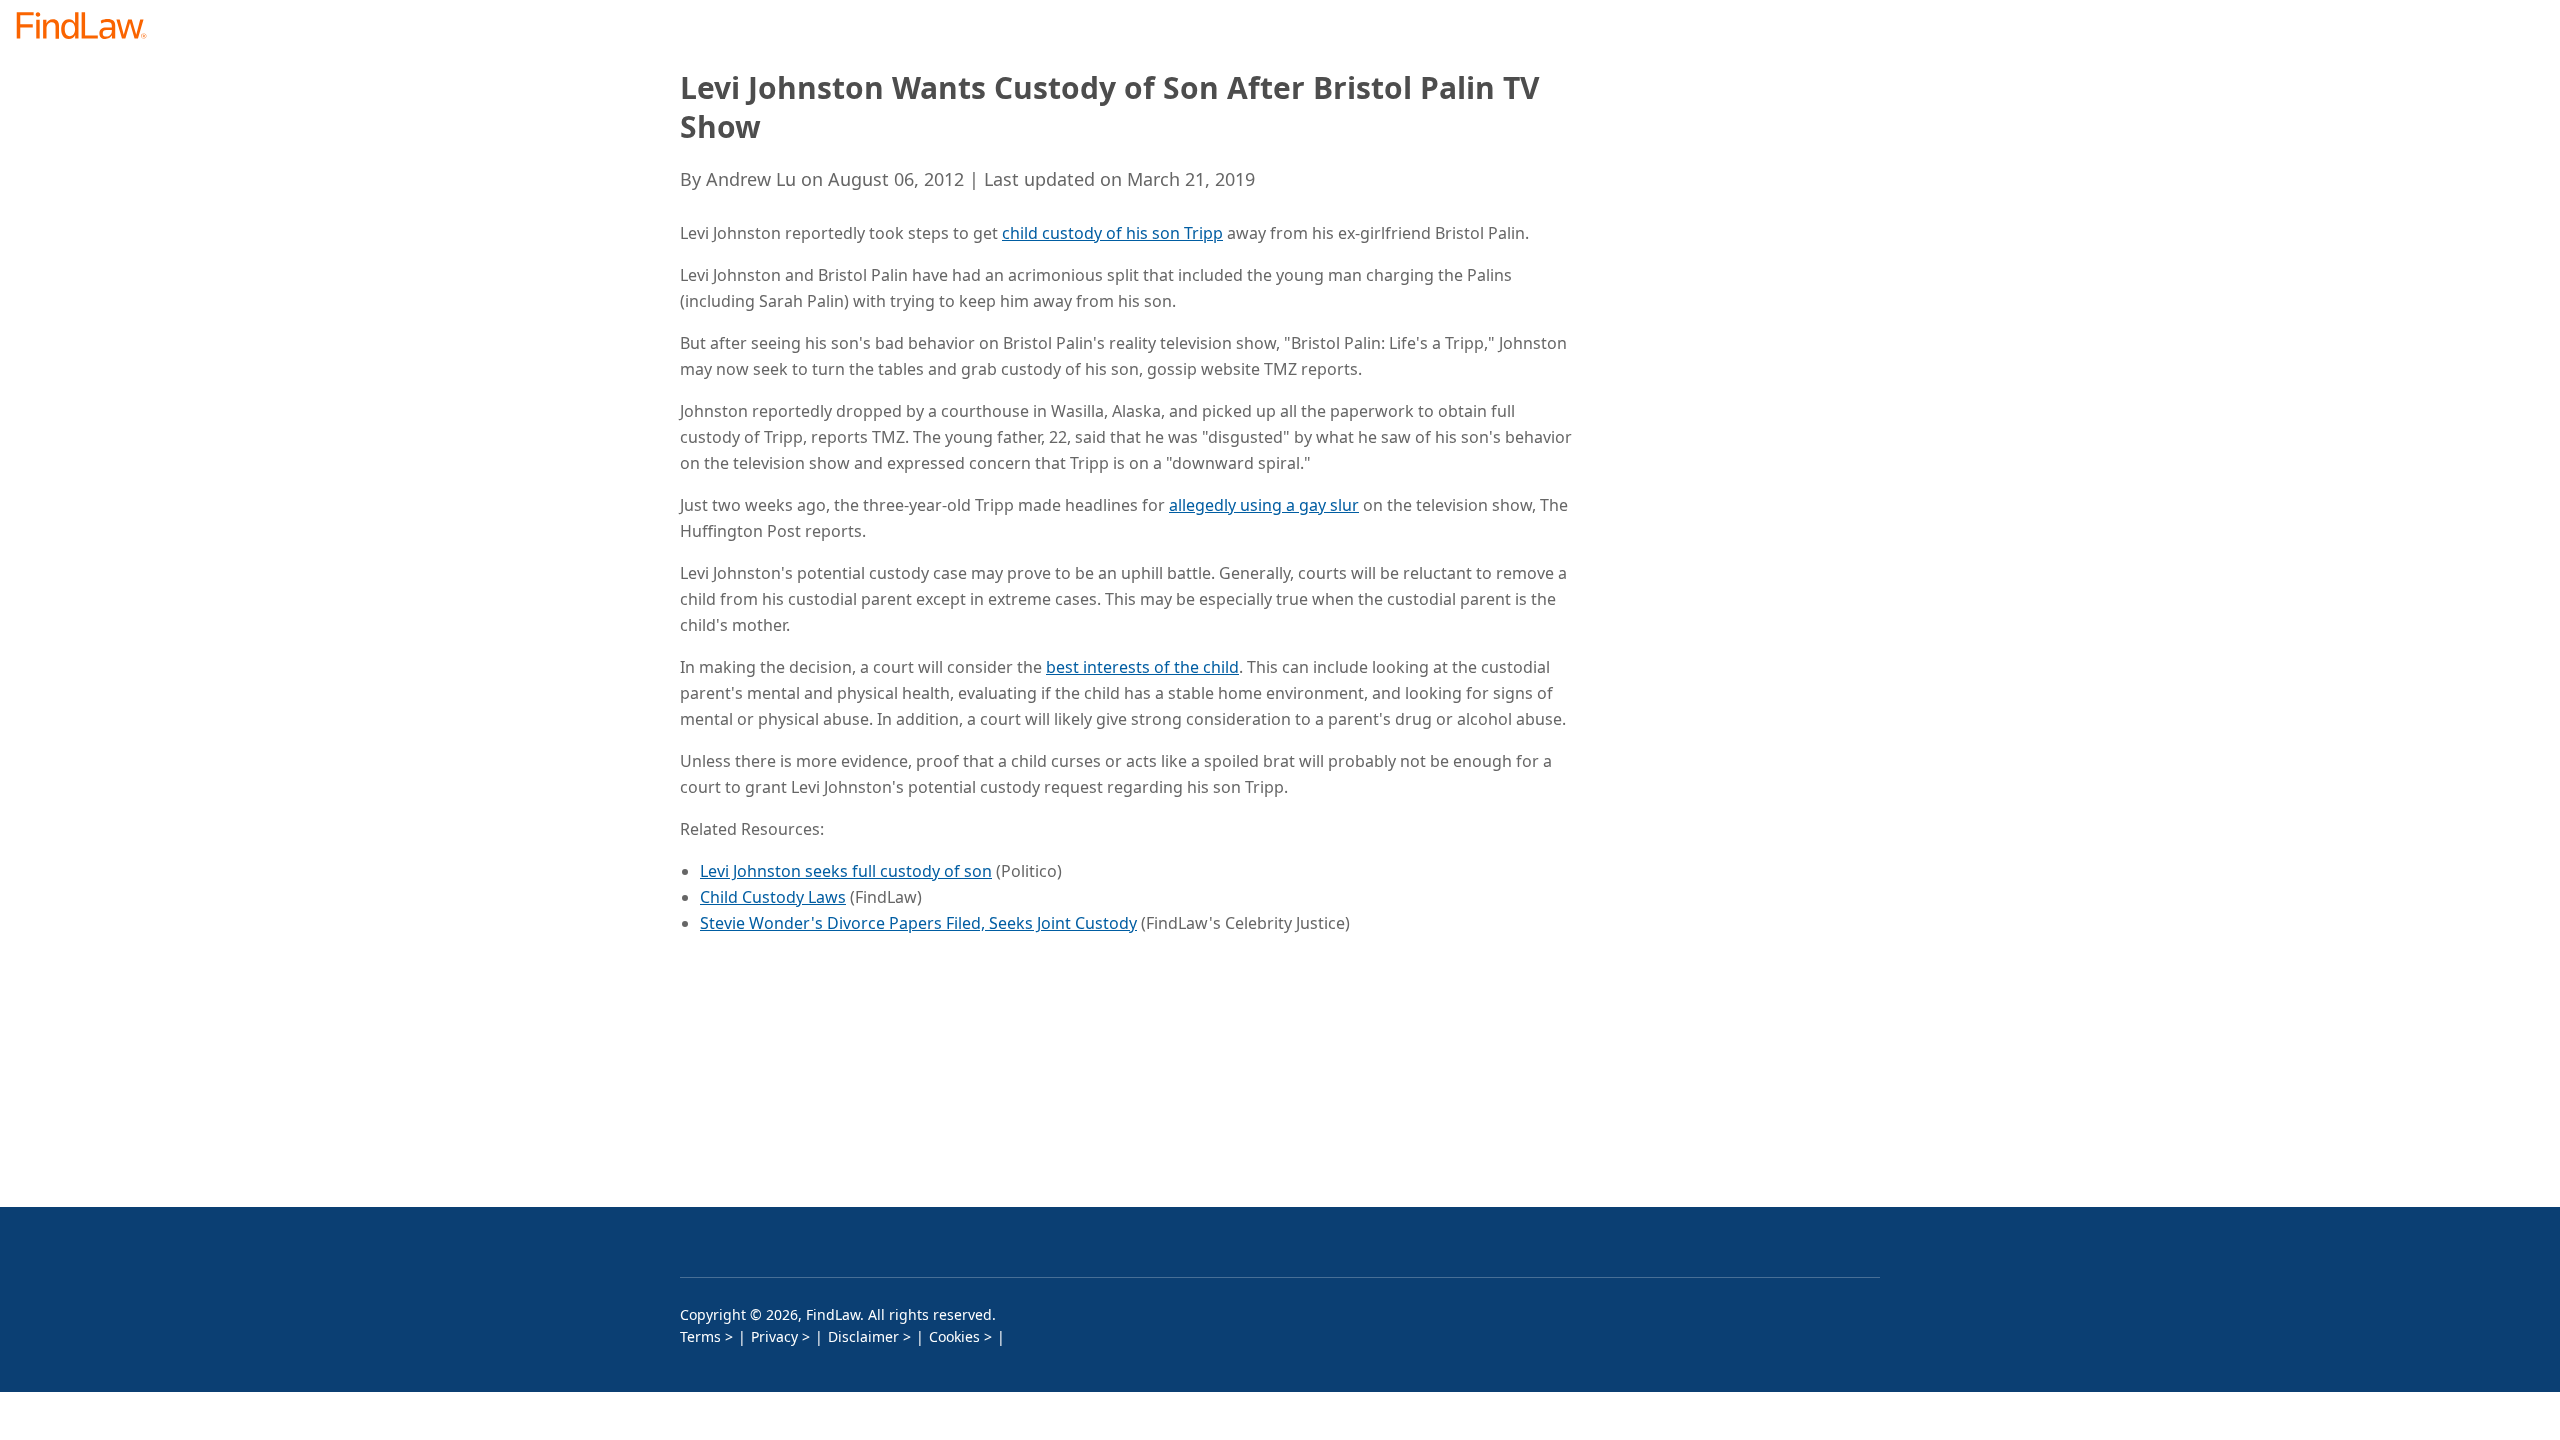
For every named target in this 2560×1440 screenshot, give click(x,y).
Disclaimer (863, 1336)
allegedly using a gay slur (1264, 505)
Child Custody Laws (773, 897)
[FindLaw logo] (89, 27)
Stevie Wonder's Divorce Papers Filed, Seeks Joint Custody (918, 923)
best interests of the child (1142, 667)
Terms (700, 1336)
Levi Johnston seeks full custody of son (846, 871)
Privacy (774, 1336)
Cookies (954, 1336)
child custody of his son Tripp (1112, 233)
